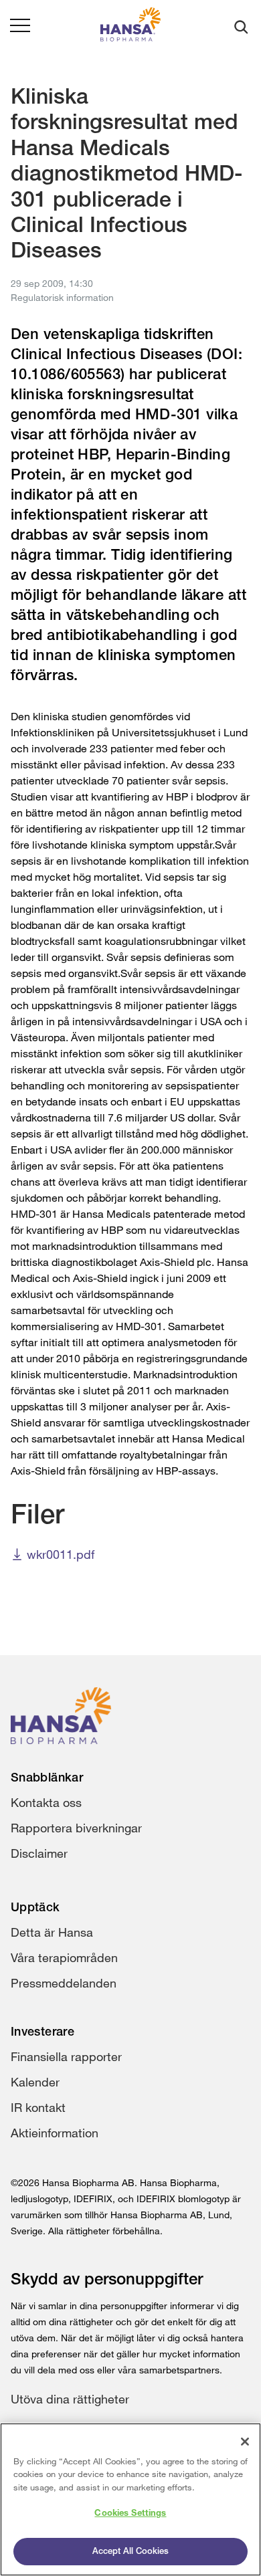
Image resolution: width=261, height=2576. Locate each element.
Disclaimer (39, 1853)
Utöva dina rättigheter (70, 2399)
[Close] (245, 2442)
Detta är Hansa (52, 1932)
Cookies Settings (130, 2513)
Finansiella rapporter (66, 2056)
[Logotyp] (130, 27)
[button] (20, 27)
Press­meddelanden (64, 1983)
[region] (130, 2499)
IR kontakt (38, 2107)
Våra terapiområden (64, 1957)
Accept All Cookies (130, 2552)
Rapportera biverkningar (76, 1828)
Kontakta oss (46, 1802)
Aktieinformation (55, 2133)
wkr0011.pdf (61, 1554)
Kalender (35, 2082)
